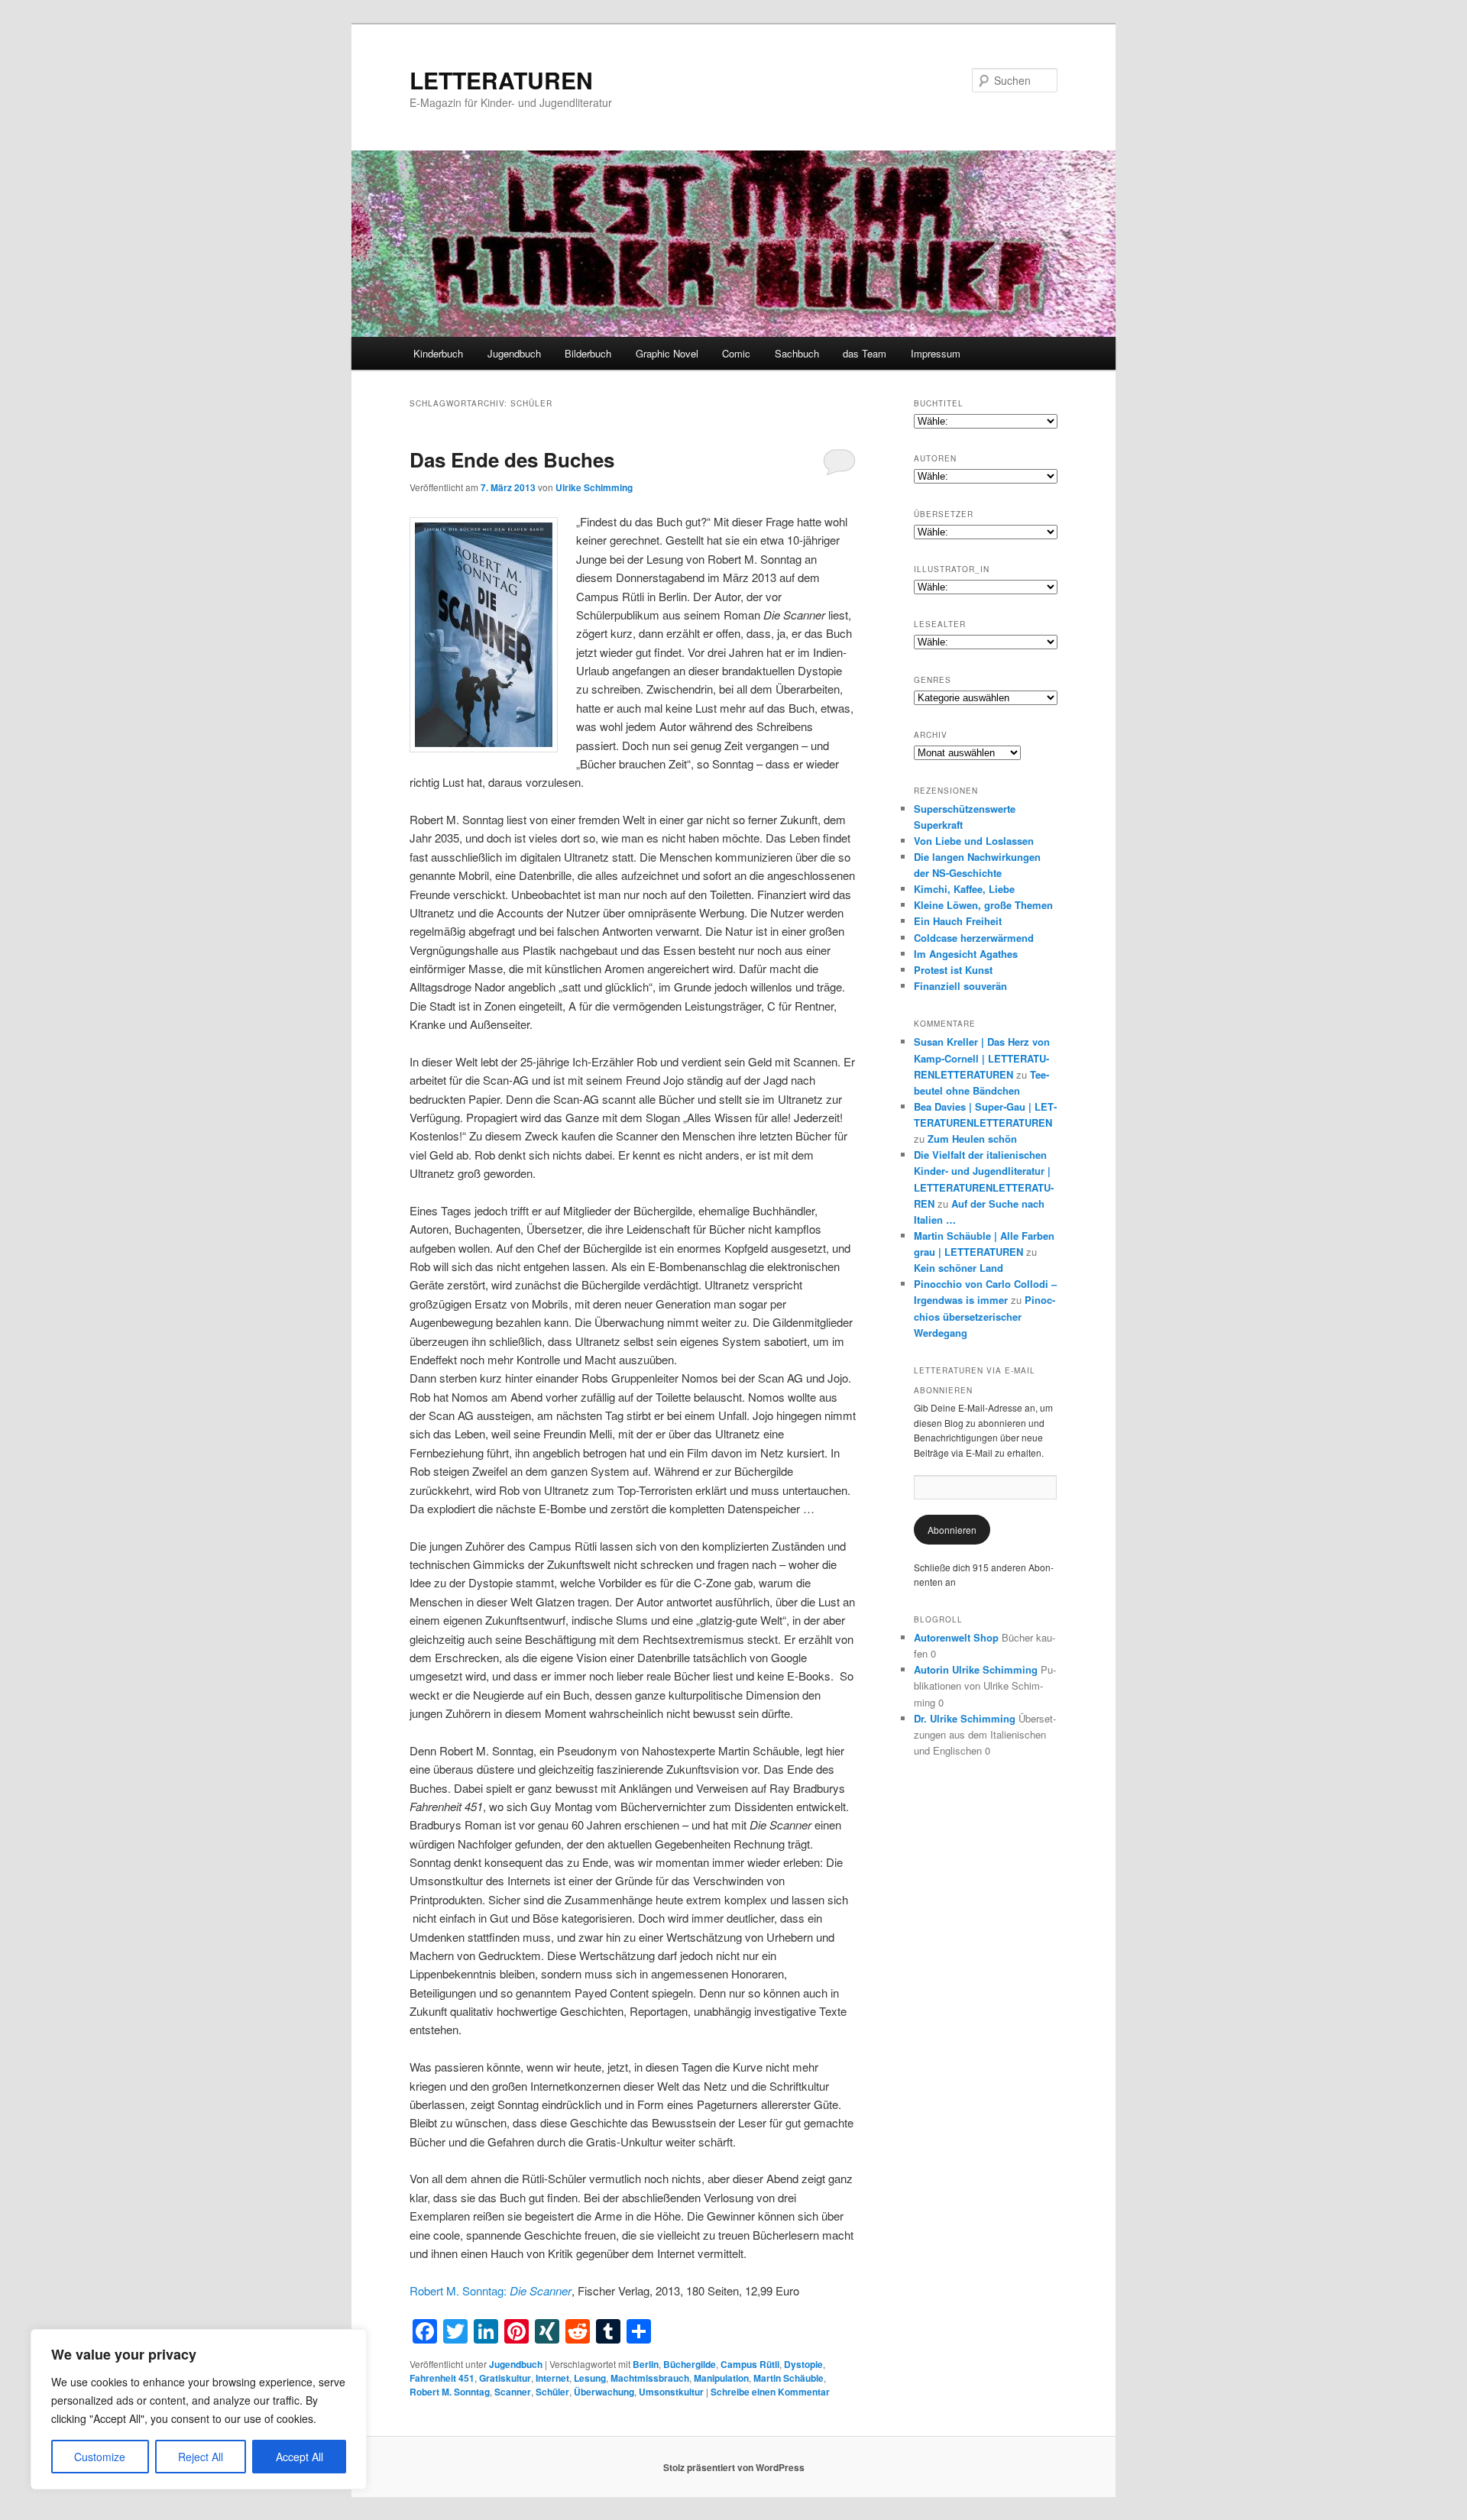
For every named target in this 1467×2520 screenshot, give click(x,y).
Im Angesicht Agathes (966, 954)
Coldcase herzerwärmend (974, 938)
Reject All (201, 2457)
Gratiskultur (505, 2378)
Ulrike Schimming (594, 487)
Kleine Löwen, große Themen (983, 905)
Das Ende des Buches (512, 459)
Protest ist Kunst (953, 970)
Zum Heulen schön (972, 1139)
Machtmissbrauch (650, 2378)
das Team (865, 353)
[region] (199, 2409)
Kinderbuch (438, 353)
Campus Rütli (750, 2364)
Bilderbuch (588, 353)
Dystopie (803, 2364)
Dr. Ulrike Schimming (965, 1718)
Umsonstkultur (671, 2392)
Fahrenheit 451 (442, 2378)
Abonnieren (952, 1530)
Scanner (513, 2392)
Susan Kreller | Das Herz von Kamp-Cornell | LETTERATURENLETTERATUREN (982, 1058)
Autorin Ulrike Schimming (976, 1669)
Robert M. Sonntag (450, 2392)
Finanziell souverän (960, 986)
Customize (100, 2457)
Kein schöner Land (959, 1268)
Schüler (552, 2392)
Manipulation (721, 2378)
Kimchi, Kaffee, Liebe (964, 889)
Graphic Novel (667, 353)
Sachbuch (797, 353)
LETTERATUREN (501, 80)
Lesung (590, 2378)
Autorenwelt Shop (956, 1637)
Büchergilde (690, 2364)
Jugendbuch (514, 353)
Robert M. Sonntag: (491, 2290)
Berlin (646, 2364)
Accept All (300, 2457)
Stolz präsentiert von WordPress (734, 2467)
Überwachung (604, 2392)
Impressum (936, 353)
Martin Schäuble (789, 2378)
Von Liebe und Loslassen (974, 841)
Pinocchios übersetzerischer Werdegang (984, 1316)
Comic (736, 353)
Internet (552, 2378)
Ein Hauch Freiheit (958, 921)
